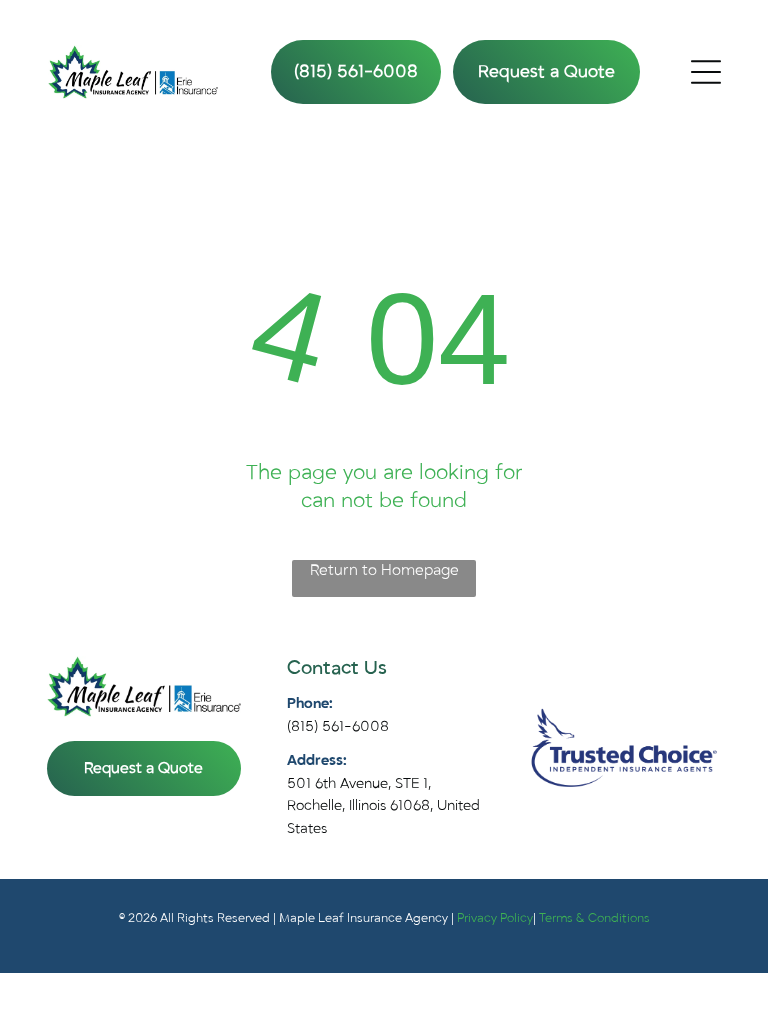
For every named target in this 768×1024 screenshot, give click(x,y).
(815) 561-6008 (338, 726)
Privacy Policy (495, 918)
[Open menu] (706, 72)
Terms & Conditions (594, 918)
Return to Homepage (384, 570)
